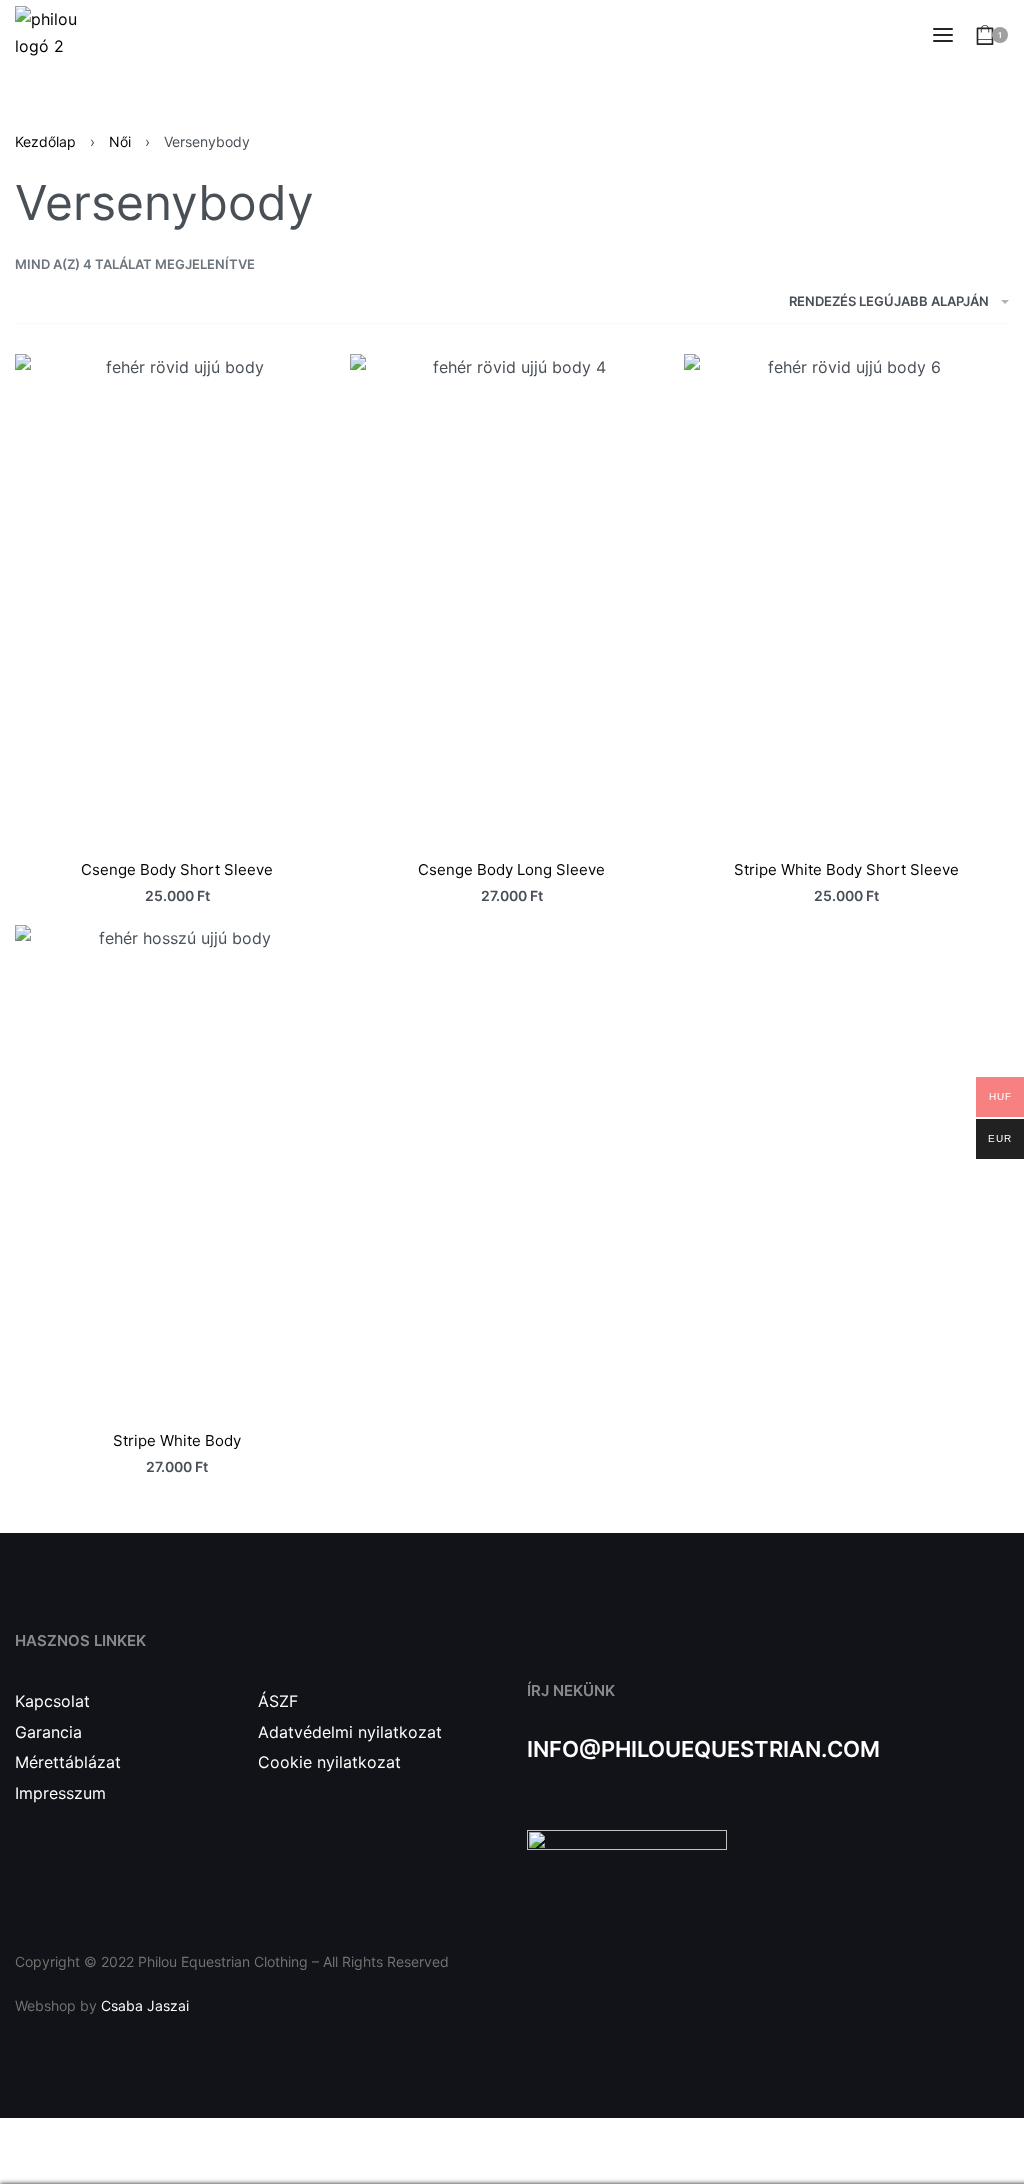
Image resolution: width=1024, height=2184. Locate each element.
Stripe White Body (177, 1440)
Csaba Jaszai (145, 2005)
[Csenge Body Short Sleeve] (177, 597)
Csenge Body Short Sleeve (177, 869)
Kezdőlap (45, 141)
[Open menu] (943, 35)
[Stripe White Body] (177, 1168)
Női (120, 141)
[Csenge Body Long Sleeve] (512, 597)
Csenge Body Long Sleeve (511, 869)
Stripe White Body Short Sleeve (846, 869)
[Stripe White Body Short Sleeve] (846, 597)
